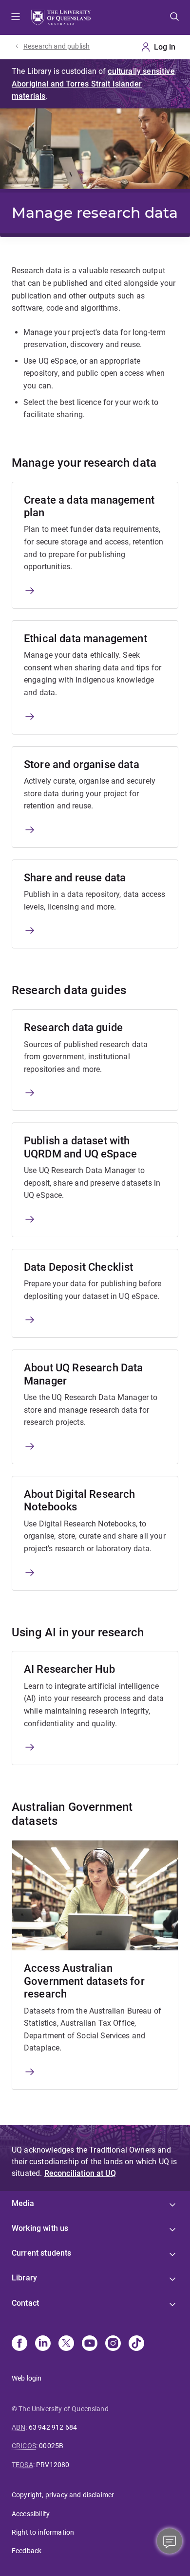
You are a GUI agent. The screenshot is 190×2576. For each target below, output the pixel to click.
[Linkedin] (43, 2344)
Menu (16, 18)
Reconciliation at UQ (80, 2173)
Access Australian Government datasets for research (84, 1981)
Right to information (43, 2532)
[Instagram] (113, 2344)
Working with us (40, 2228)
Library (24, 2278)
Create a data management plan (89, 506)
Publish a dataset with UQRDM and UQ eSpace (80, 1147)
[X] (66, 2344)
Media (23, 2203)
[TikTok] (136, 2344)
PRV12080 (53, 2465)
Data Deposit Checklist (79, 1267)
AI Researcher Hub (69, 1669)
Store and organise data (82, 764)
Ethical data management (85, 639)
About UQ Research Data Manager (84, 1374)
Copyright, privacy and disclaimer (63, 2495)
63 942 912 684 (53, 2427)
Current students (42, 2253)
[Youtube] (90, 2344)
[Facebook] (19, 2344)
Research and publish (57, 46)
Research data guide (73, 1027)
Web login (27, 2378)
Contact (25, 2303)
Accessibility (31, 2514)
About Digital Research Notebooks (80, 1500)
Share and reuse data (75, 878)
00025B (51, 2446)
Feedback (27, 2551)
